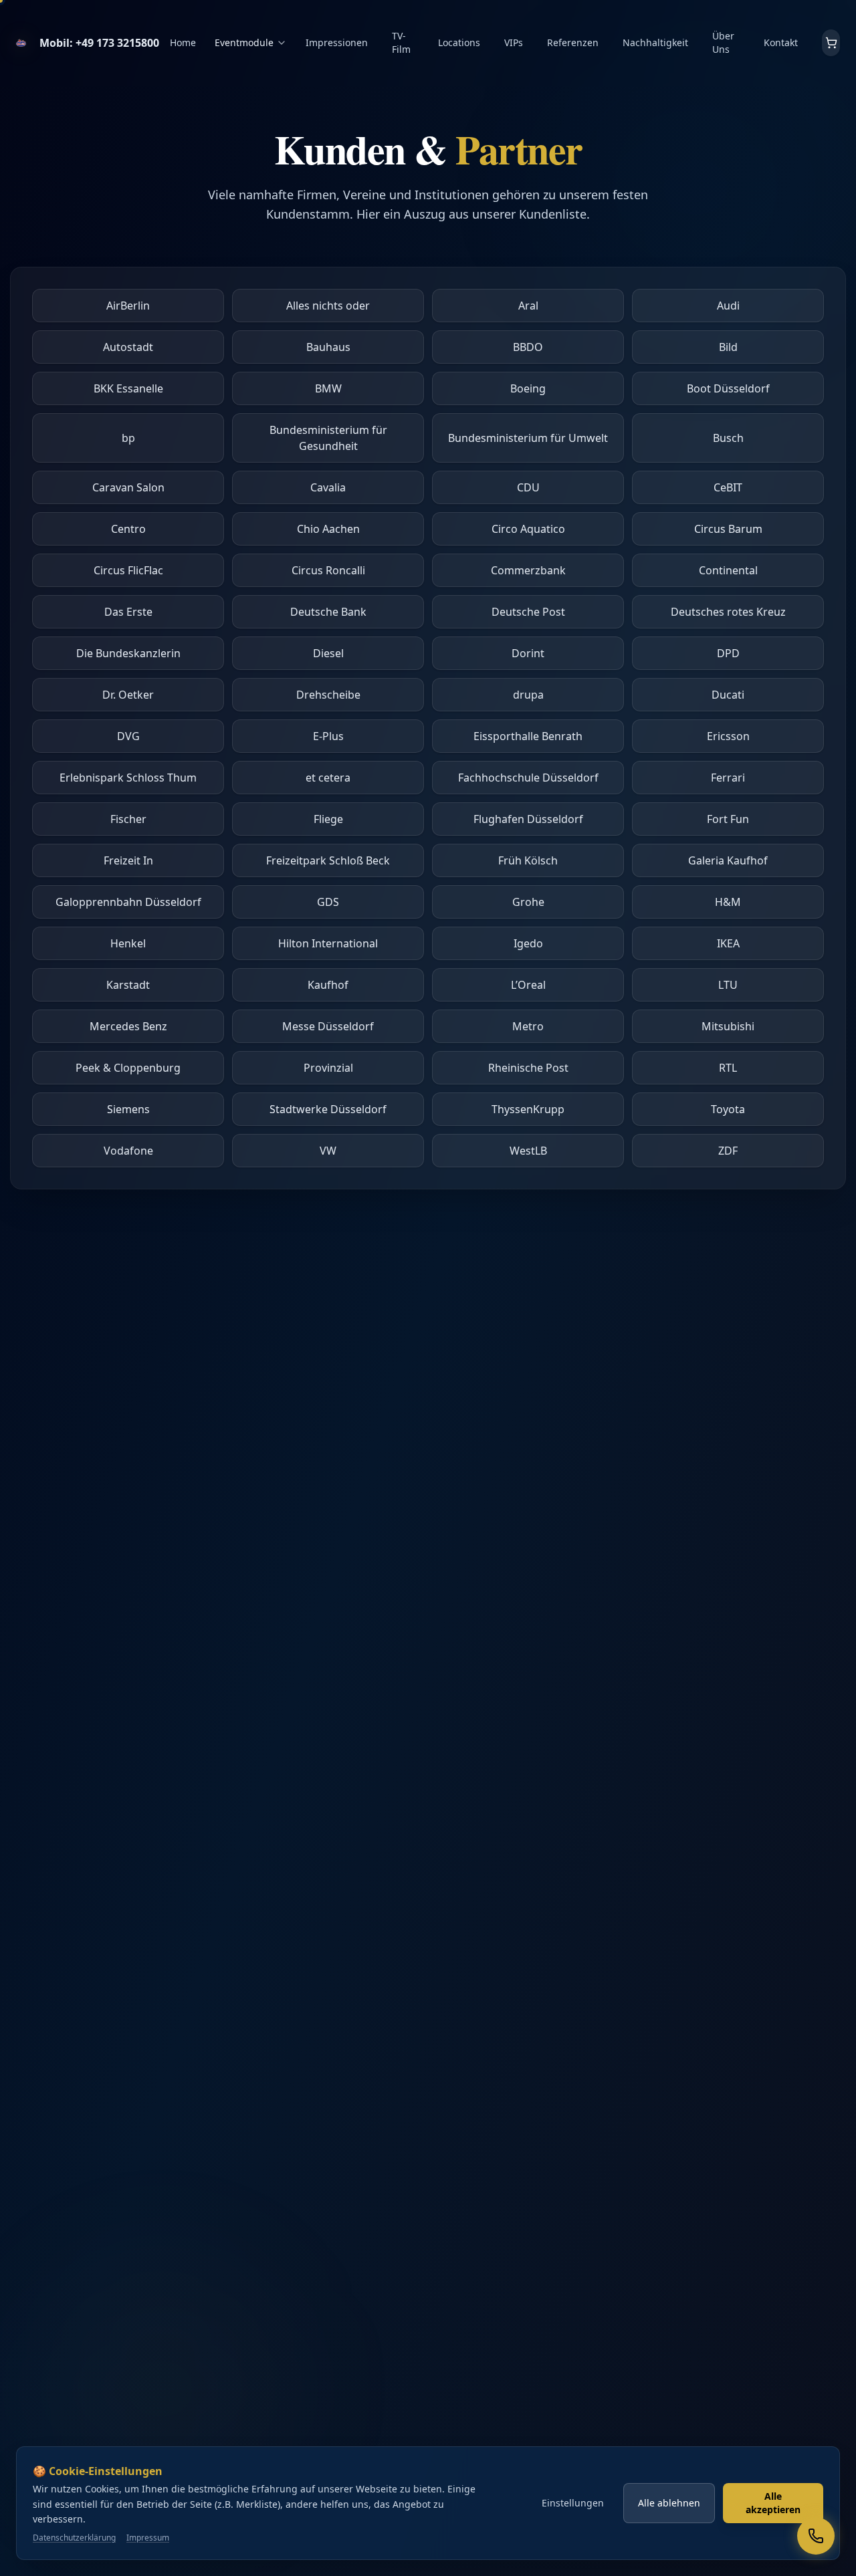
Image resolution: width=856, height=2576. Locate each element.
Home (183, 42)
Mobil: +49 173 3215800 (99, 43)
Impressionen (337, 42)
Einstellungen (573, 2503)
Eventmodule (244, 42)
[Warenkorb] (831, 43)
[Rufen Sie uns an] (816, 2536)
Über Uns (723, 42)
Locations (459, 42)
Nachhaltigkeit (655, 42)
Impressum (148, 2538)
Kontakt (781, 42)
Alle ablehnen (669, 2503)
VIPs (514, 42)
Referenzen (573, 42)
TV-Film (401, 42)
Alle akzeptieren (773, 2503)
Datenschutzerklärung (74, 2538)
